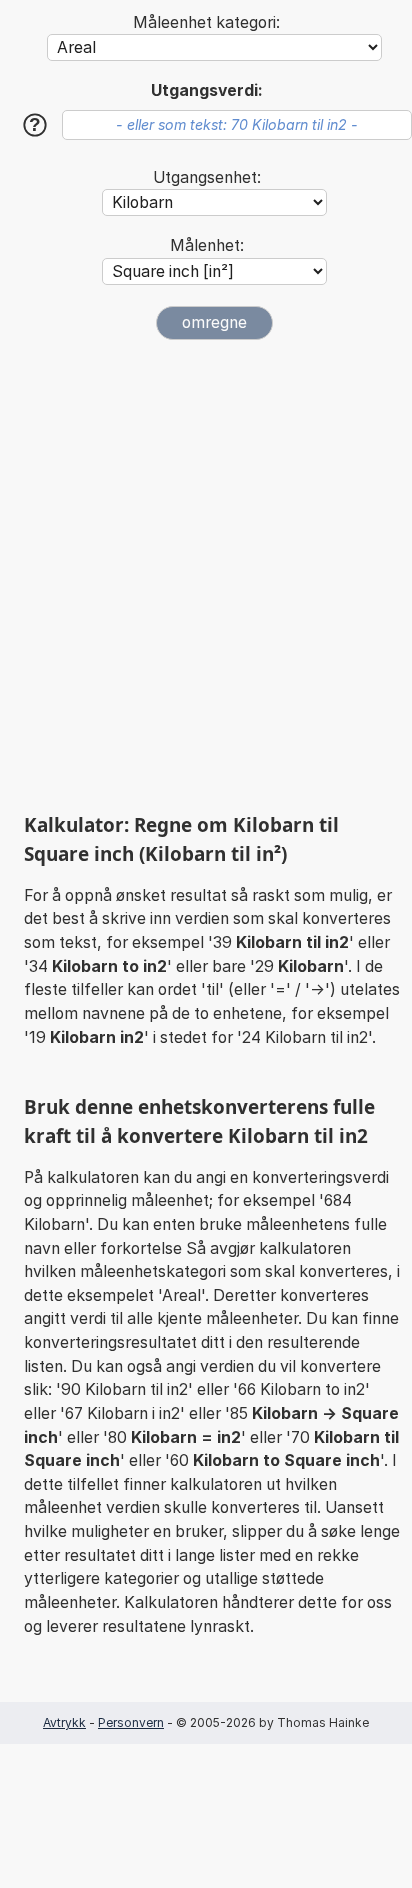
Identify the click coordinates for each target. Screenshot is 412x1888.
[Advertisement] (206, 576)
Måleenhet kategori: (206, 22)
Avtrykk (64, 1722)
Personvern (131, 1722)
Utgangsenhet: (207, 177)
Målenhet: (207, 245)
